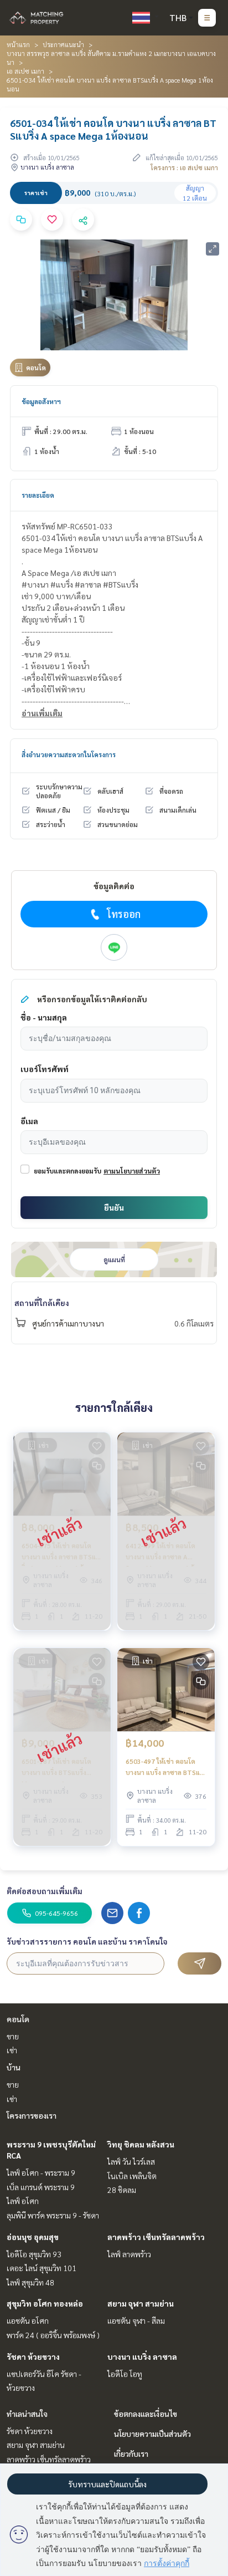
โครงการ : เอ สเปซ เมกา (184, 167)
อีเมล (29, 1121)
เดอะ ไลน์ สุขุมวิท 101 (42, 2268)
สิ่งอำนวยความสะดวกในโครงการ (69, 754)
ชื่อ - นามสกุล (44, 1017)
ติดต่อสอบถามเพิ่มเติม (45, 1891)
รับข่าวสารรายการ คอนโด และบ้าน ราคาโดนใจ (87, 1941)
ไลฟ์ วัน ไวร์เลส (131, 2161)
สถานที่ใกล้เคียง (42, 1303)
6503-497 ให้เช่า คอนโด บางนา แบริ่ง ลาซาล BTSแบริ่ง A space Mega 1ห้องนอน (165, 1767)
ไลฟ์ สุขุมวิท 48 (30, 2282)
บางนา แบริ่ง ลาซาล (142, 2356)
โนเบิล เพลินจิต (132, 2176)
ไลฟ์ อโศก (23, 2201)
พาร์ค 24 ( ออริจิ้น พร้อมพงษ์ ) (53, 2335)
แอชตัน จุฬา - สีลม (136, 2320)
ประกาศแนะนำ (63, 44)
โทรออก (124, 914)
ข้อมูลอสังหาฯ (41, 401)
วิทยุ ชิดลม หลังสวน (141, 2144)
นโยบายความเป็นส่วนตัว (152, 2434)
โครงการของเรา (32, 2115)
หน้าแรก (18, 44)
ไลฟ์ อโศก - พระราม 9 (41, 2172)
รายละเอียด (38, 495)
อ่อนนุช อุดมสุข (33, 2237)
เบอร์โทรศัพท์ (45, 1069)
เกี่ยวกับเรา (131, 2453)
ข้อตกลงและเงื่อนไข (146, 2414)
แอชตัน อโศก (28, 2320)
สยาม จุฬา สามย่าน (141, 2303)
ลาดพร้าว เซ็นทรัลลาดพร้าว (156, 2237)
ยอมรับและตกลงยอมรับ (68, 1171)
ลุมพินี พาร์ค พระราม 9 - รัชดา (53, 2215)
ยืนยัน (114, 1207)
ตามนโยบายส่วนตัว (132, 1171)
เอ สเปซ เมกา (25, 71)
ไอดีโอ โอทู (125, 2374)
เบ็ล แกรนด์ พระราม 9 (41, 2187)
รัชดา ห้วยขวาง (33, 2356)
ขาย (13, 2036)
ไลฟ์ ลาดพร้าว (129, 2254)
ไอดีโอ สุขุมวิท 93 (34, 2254)
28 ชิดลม (122, 2190)
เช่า (12, 2050)
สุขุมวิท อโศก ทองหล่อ (45, 2303)
